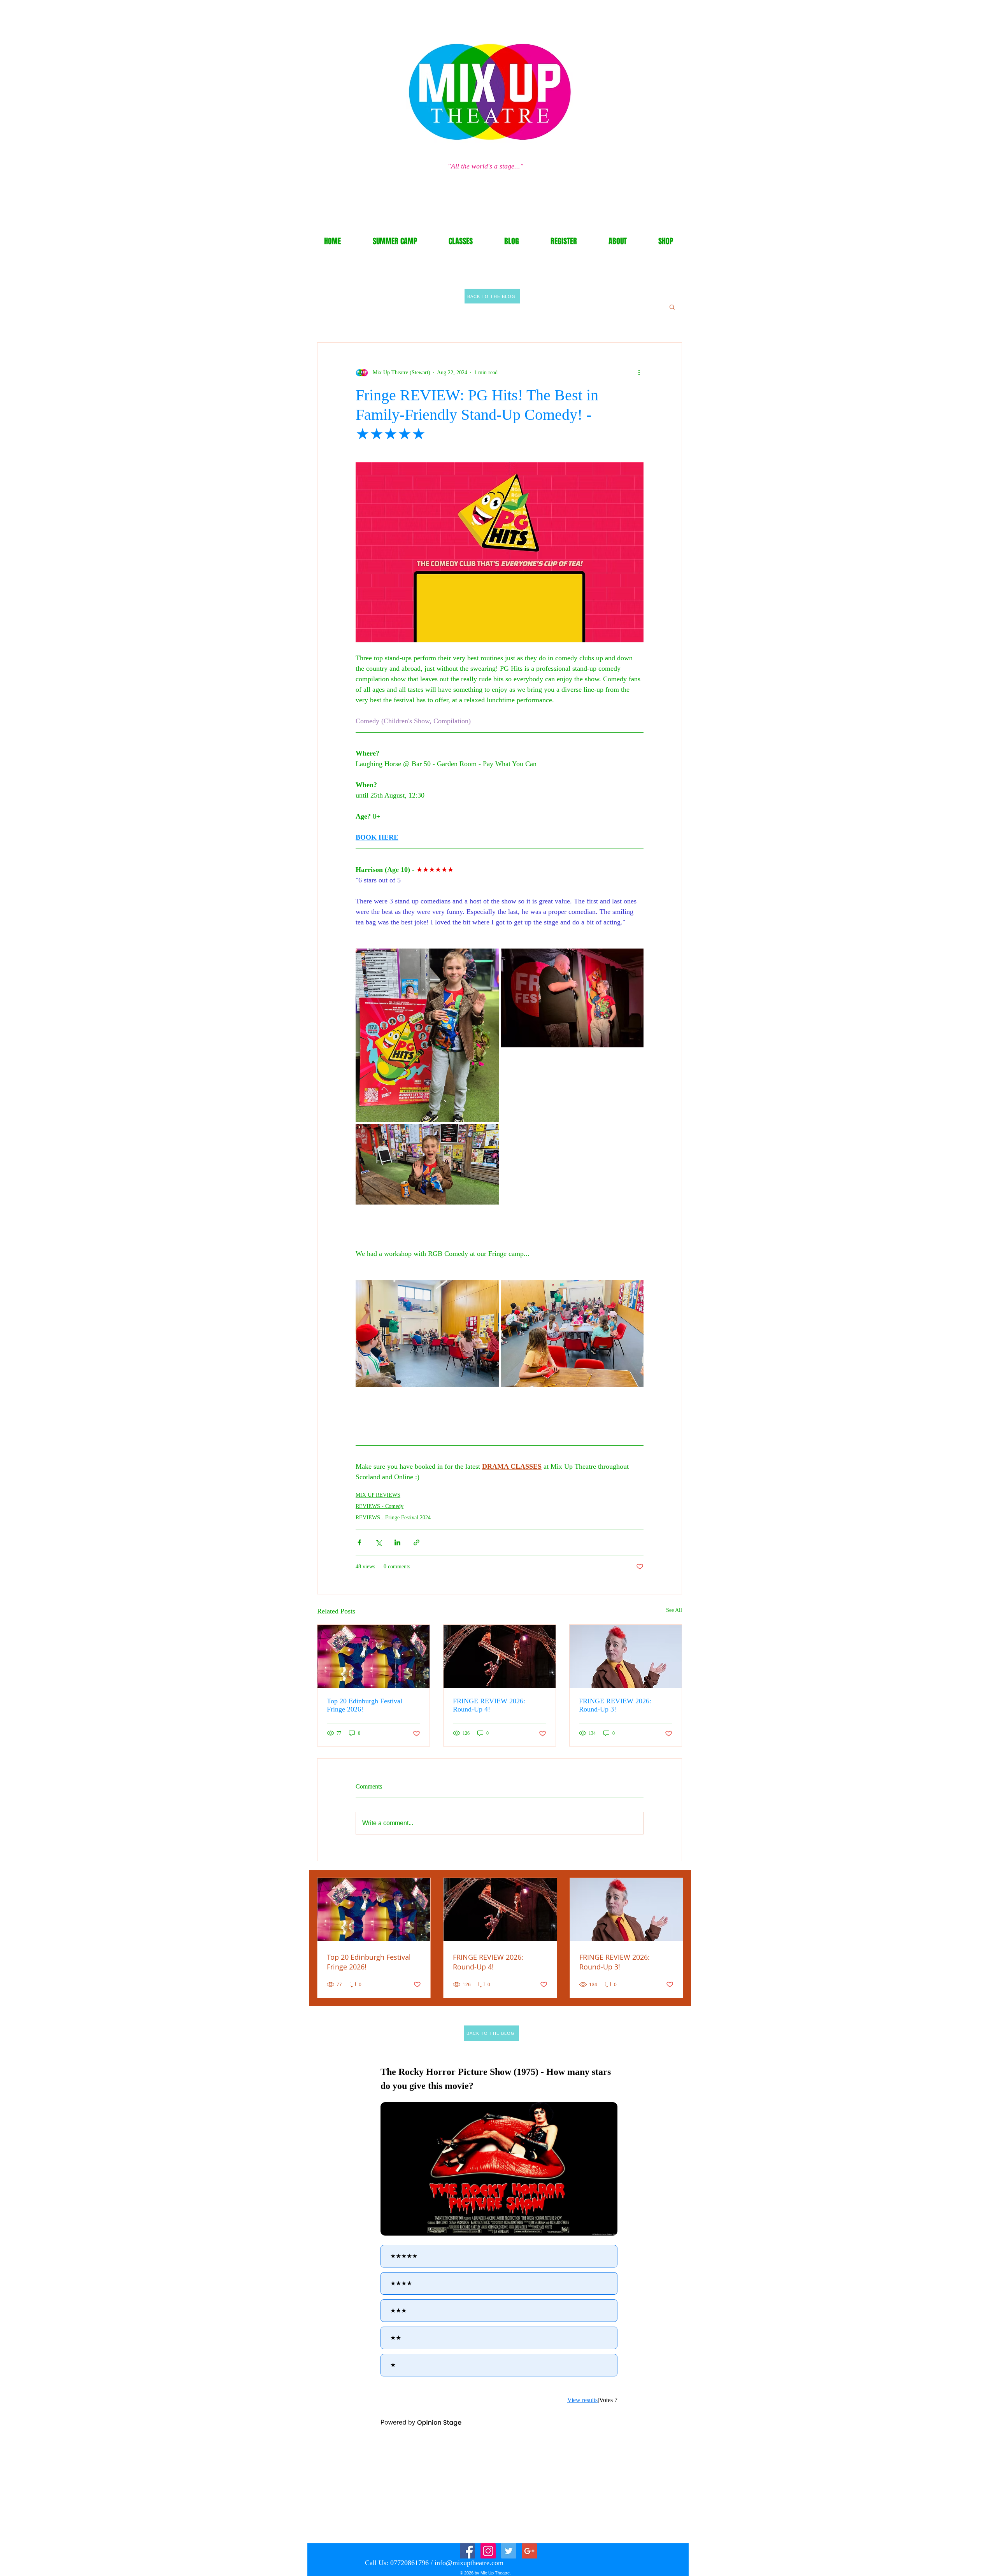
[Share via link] (416, 1542)
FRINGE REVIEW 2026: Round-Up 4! (489, 1705)
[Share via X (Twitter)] (378, 1542)
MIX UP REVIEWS (378, 1495)
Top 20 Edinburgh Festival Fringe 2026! (365, 1705)
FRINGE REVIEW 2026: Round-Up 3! (615, 1705)
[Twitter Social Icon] (509, 2551)
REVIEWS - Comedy (380, 1506)
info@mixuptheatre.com (469, 2563)
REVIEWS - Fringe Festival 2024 (393, 1518)
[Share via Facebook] (359, 1542)
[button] (672, 307)
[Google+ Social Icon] (529, 2551)
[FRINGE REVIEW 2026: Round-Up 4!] (500, 1656)
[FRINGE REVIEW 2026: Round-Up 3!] (626, 1656)
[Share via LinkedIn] (397, 1542)
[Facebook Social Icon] (467, 2551)
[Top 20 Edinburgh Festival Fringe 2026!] (373, 1656)
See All (674, 1610)
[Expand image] (427, 1035)
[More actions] (639, 372)
